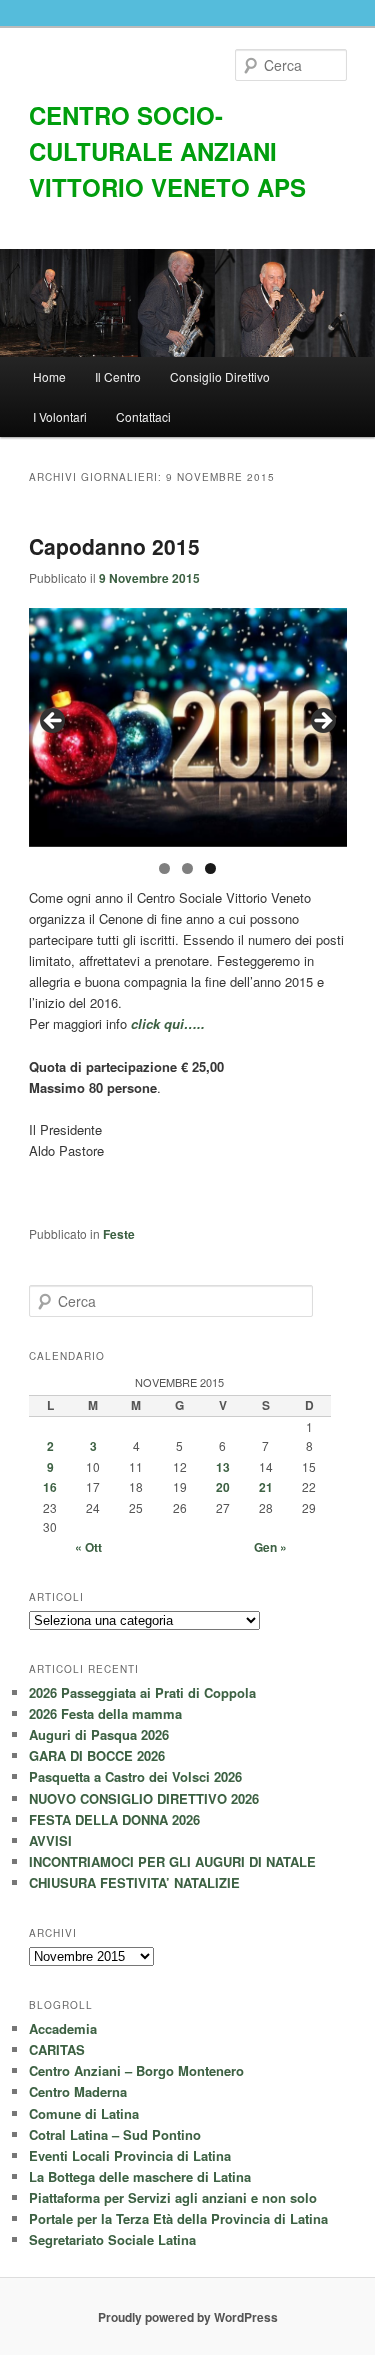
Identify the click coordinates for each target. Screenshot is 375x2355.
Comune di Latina (84, 2113)
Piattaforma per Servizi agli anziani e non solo (173, 2197)
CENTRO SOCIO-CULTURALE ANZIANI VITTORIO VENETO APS (167, 151)
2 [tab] (187, 868)
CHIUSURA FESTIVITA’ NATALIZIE (134, 1882)
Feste (119, 1234)
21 (266, 1487)
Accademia (63, 2028)
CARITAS (57, 2049)
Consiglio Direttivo (220, 376)
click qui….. (168, 1023)
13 (223, 1467)
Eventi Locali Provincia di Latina (130, 2155)
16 (50, 1487)
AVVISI (50, 1840)
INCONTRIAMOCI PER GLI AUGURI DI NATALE (172, 1861)
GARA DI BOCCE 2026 (97, 1755)
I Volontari (60, 416)
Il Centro (118, 376)
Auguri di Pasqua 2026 (99, 1734)
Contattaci (143, 416)
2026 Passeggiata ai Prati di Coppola (142, 1692)
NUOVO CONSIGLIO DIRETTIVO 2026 (144, 1798)
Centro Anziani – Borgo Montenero (136, 2070)
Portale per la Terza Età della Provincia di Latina (178, 2218)
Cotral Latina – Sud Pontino (115, 2134)
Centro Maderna (78, 2091)
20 (223, 1487)
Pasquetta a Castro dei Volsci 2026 (135, 1776)
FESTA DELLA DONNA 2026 (114, 1819)
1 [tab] (164, 868)
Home (49, 376)
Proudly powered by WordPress (188, 2317)
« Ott (88, 1547)
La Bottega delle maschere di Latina (140, 2176)
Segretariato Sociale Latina (112, 2239)
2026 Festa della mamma (105, 1713)
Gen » (270, 1547)
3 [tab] (210, 868)
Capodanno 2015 (114, 546)
